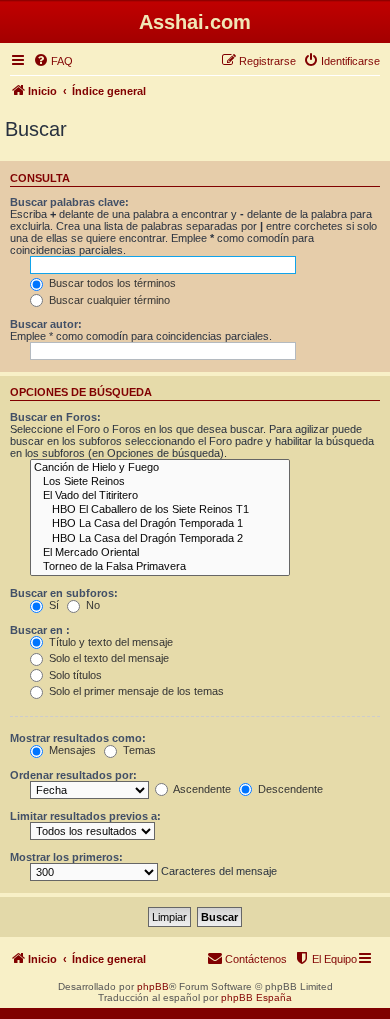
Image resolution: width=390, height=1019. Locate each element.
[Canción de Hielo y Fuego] (160, 468)
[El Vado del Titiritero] (160, 496)
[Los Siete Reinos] (160, 482)
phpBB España (256, 997)
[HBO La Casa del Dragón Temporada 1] (160, 524)
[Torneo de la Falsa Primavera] (160, 567)
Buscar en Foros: (55, 417)
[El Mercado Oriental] (160, 553)
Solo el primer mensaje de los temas (135, 691)
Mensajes (71, 750)
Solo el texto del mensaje (107, 658)
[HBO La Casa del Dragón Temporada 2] (160, 539)
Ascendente (201, 789)
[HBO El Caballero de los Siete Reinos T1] (160, 510)
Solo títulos (74, 675)
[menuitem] (53, 61)
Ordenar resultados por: (73, 775)
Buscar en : (40, 630)
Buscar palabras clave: (69, 202)
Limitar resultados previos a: (85, 816)
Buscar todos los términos (111, 283)
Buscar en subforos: (64, 593)
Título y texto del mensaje (109, 642)
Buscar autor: (46, 324)
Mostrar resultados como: (78, 738)
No (91, 605)
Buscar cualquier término (108, 300)
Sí (52, 605)
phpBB (153, 986)
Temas (138, 750)
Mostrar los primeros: (66, 857)
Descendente (289, 789)
